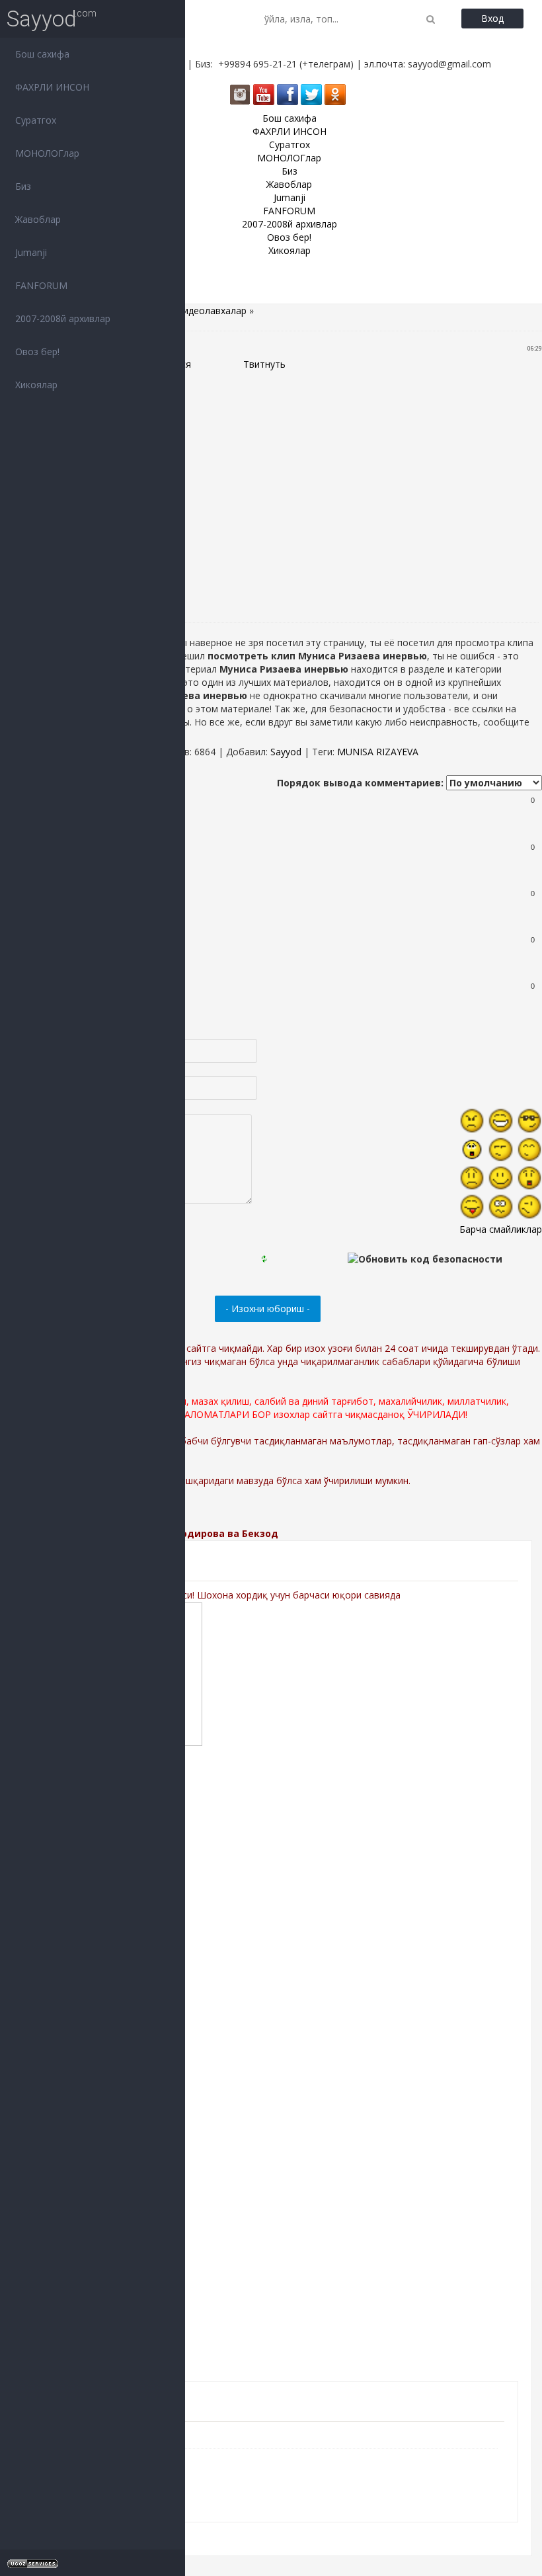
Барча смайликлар (501, 1229)
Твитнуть (264, 364)
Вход (492, 18)
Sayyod (42, 19)
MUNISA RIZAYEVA (378, 752)
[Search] (431, 19)
